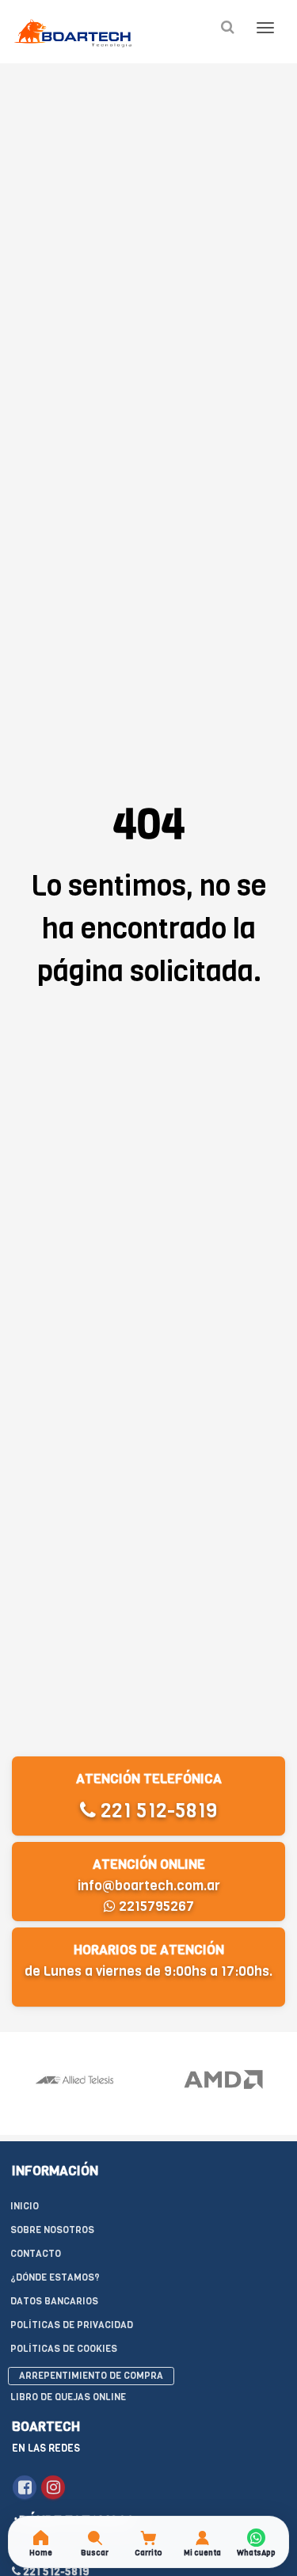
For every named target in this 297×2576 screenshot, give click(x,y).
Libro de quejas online (68, 2397)
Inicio (25, 2206)
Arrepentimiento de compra (91, 2376)
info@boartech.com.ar (149, 1886)
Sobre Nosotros (52, 2230)
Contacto (36, 2254)
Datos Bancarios (54, 2301)
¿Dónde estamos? (55, 2277)
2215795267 (155, 1906)
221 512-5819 (156, 1811)
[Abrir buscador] (227, 27)
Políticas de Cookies (64, 2349)
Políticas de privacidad (72, 2325)
